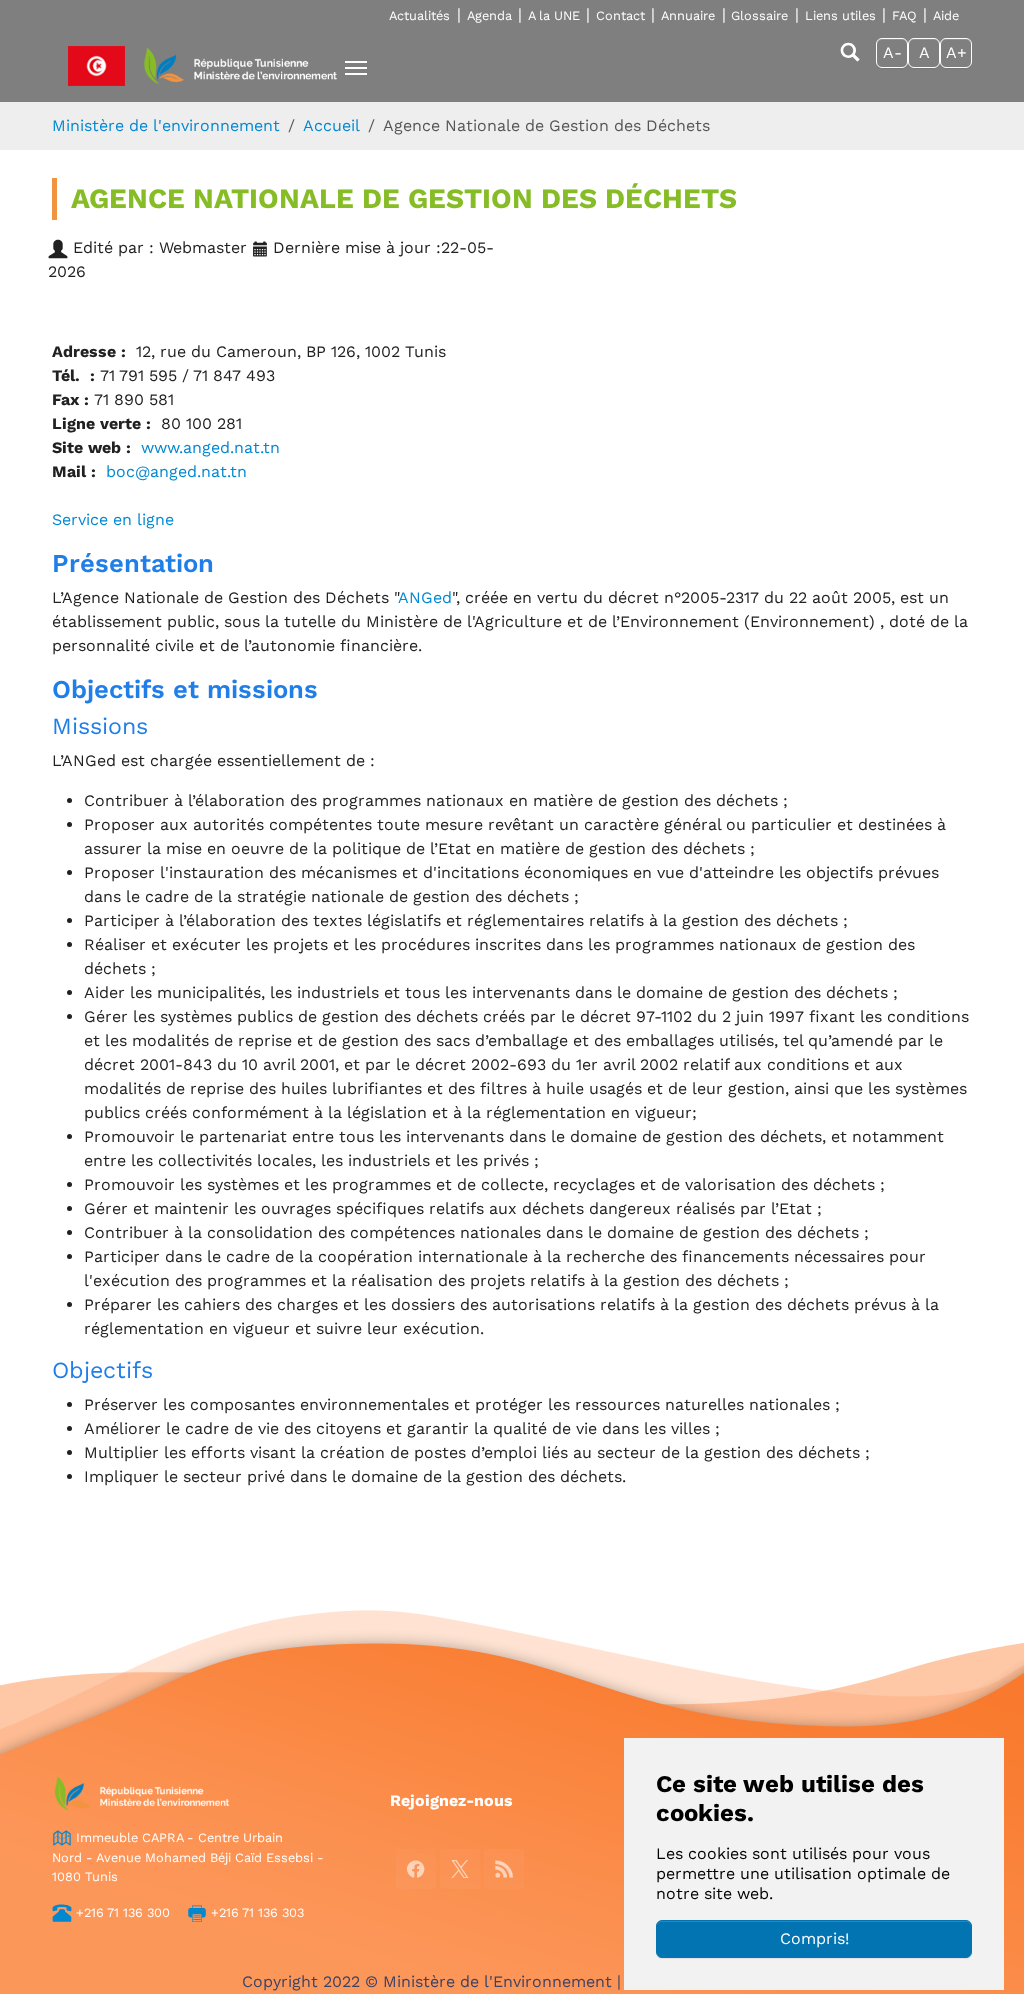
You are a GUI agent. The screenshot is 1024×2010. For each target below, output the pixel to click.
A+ (956, 52)
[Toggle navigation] (356, 68)
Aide (946, 15)
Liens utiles (840, 15)
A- (892, 52)
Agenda (489, 15)
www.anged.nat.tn (210, 447)
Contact (620, 15)
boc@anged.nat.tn (176, 471)
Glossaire (759, 15)
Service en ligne (113, 519)
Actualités (419, 15)
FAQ (904, 15)
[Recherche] (850, 61)
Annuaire (688, 15)
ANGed (425, 597)
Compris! (814, 1938)
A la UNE (554, 15)
